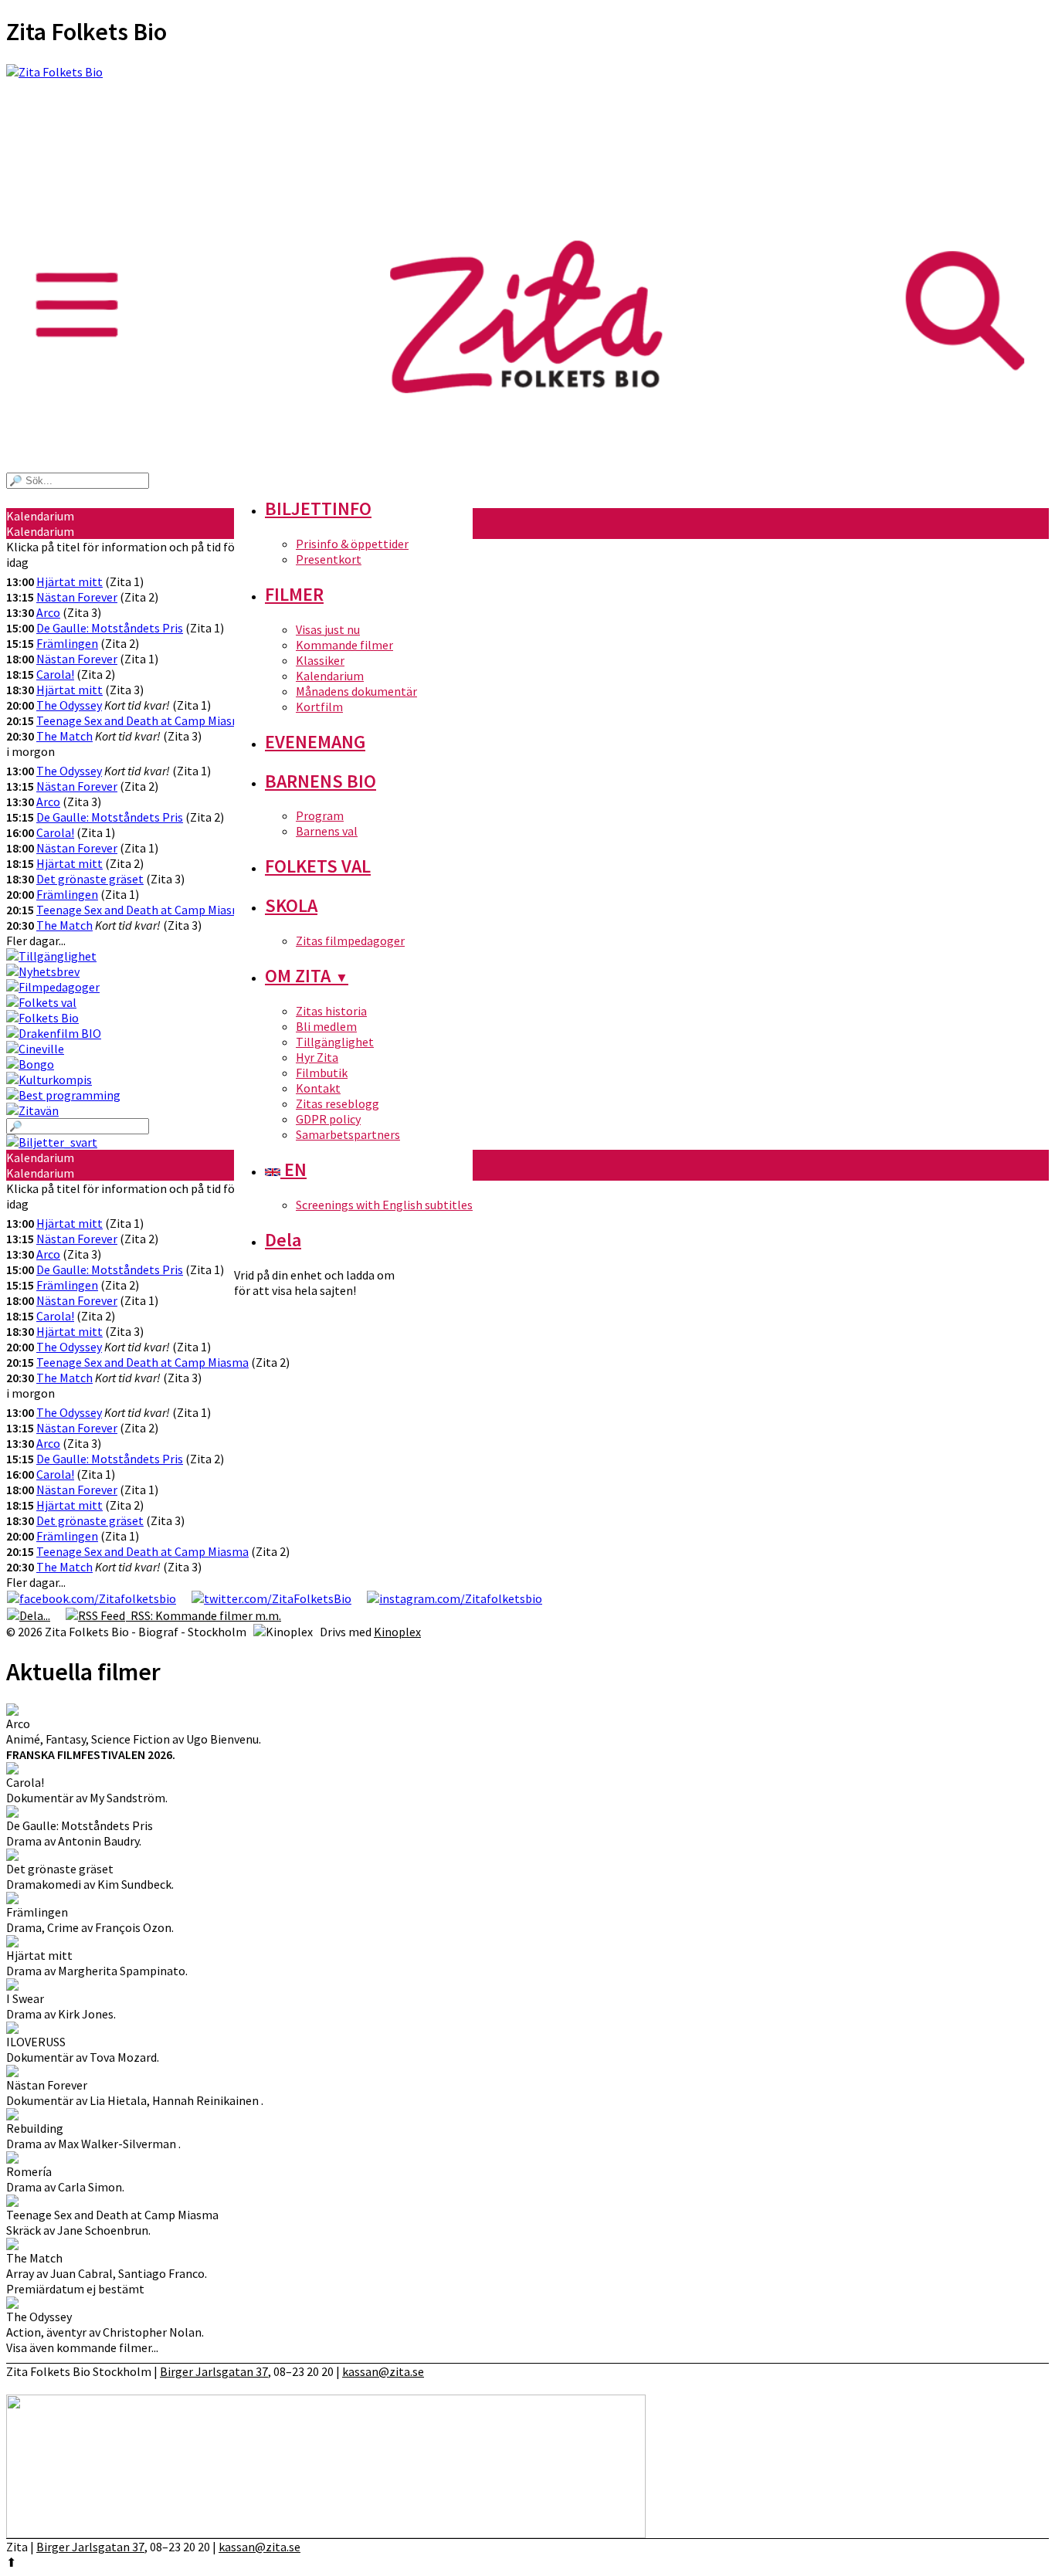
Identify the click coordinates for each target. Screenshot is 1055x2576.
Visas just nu (328, 629)
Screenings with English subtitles (384, 1205)
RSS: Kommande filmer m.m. (204, 1615)
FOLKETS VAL (318, 866)
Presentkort (329, 559)
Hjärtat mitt (70, 581)
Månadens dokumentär (356, 691)
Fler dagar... (36, 941)
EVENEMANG (315, 742)
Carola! (55, 674)
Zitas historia (331, 1011)
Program (320, 815)
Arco (48, 612)
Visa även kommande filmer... (82, 2347)
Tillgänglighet (335, 1042)
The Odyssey (69, 705)
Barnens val (327, 831)
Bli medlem (326, 1026)
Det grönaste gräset (90, 879)
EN (293, 1169)
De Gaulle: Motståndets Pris (110, 628)
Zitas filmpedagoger (350, 941)
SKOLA (291, 905)
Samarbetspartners (348, 1134)
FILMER (294, 594)
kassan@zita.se (383, 2371)
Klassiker (320, 660)
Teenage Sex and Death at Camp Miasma (142, 720)
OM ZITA (307, 976)
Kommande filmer (344, 645)
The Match (64, 736)
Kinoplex (397, 1632)
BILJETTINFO (318, 508)
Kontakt (318, 1088)
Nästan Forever (77, 597)
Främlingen (67, 643)
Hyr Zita (317, 1057)
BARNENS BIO (321, 781)
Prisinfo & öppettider (352, 544)
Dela (283, 1240)
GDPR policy (328, 1119)
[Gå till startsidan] (527, 149)
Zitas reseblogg (338, 1103)
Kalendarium (330, 676)
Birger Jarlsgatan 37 (214, 2371)
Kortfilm (319, 707)
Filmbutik (322, 1073)
